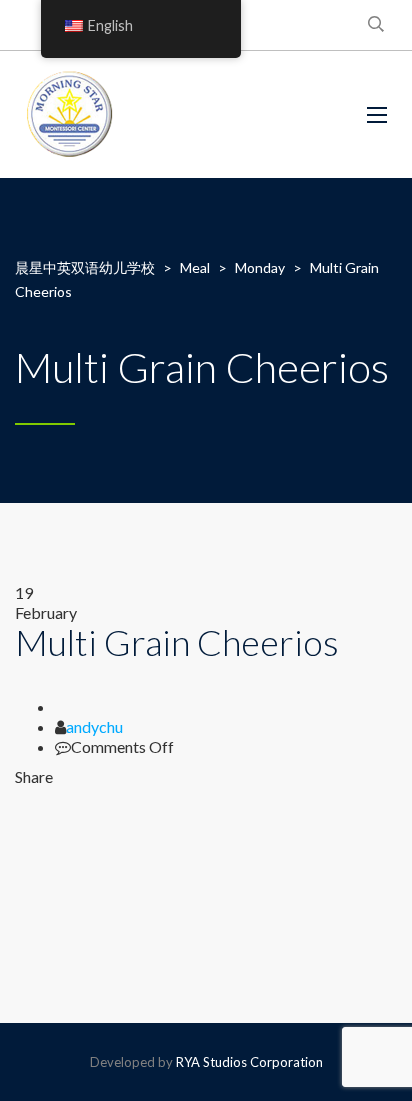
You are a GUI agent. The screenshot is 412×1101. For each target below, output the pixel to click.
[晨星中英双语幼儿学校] (70, 114)
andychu (94, 726)
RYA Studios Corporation (249, 1062)
